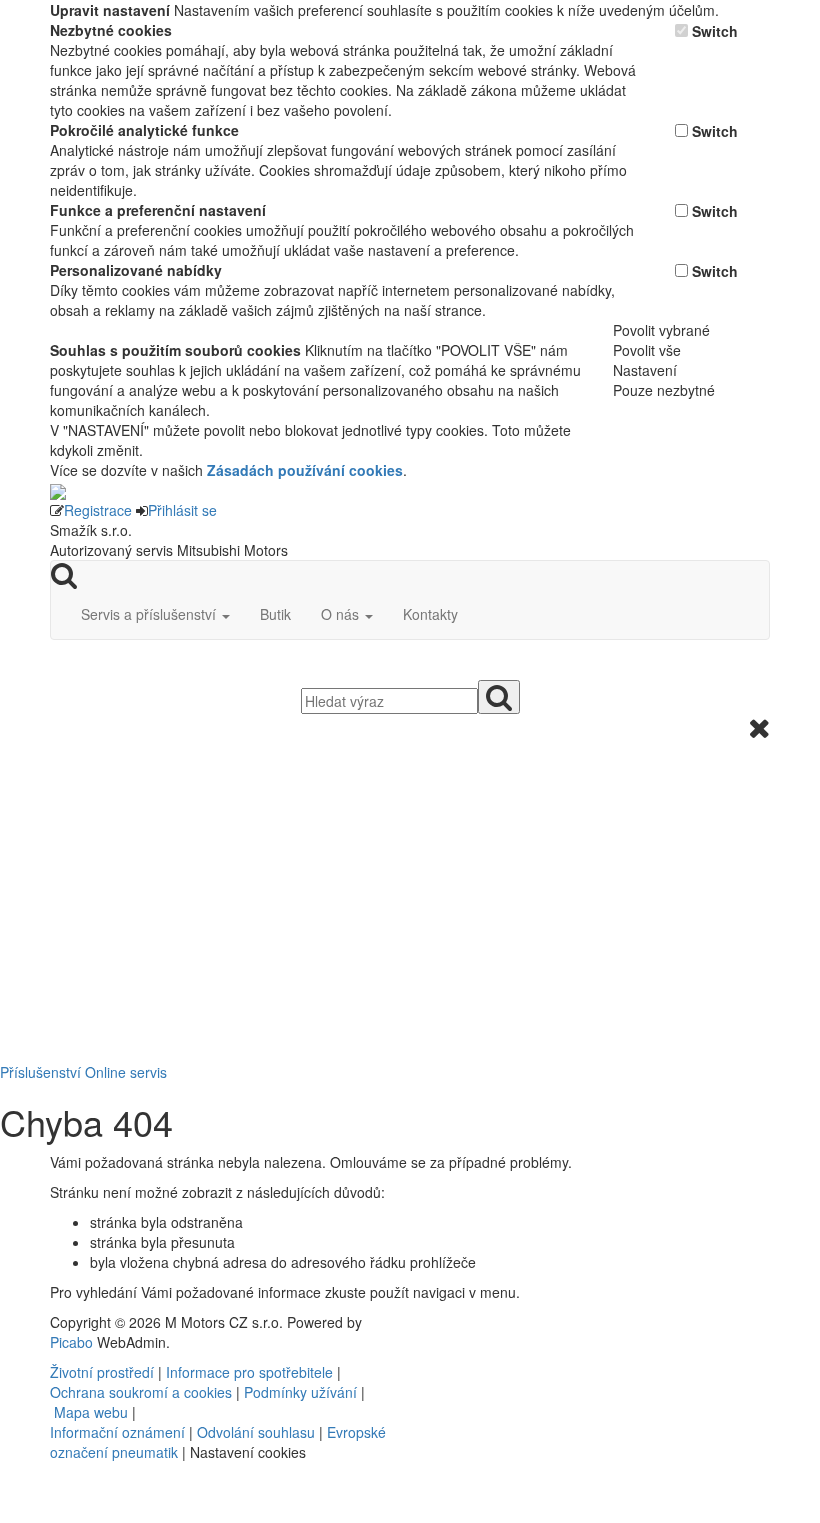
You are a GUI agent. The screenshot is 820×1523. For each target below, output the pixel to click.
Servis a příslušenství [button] (150, 614)
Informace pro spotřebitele (251, 1372)
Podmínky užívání (300, 1392)
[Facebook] (427, 1322)
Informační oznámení (117, 1432)
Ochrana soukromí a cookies (141, 1392)
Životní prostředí (104, 1372)
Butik (275, 614)
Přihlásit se (182, 510)
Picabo (71, 1342)
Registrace (98, 510)
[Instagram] (443, 1322)
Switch (715, 31)
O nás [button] (342, 614)
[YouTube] (435, 1322)
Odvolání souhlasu (256, 1432)
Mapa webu (91, 1412)
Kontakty (430, 614)
